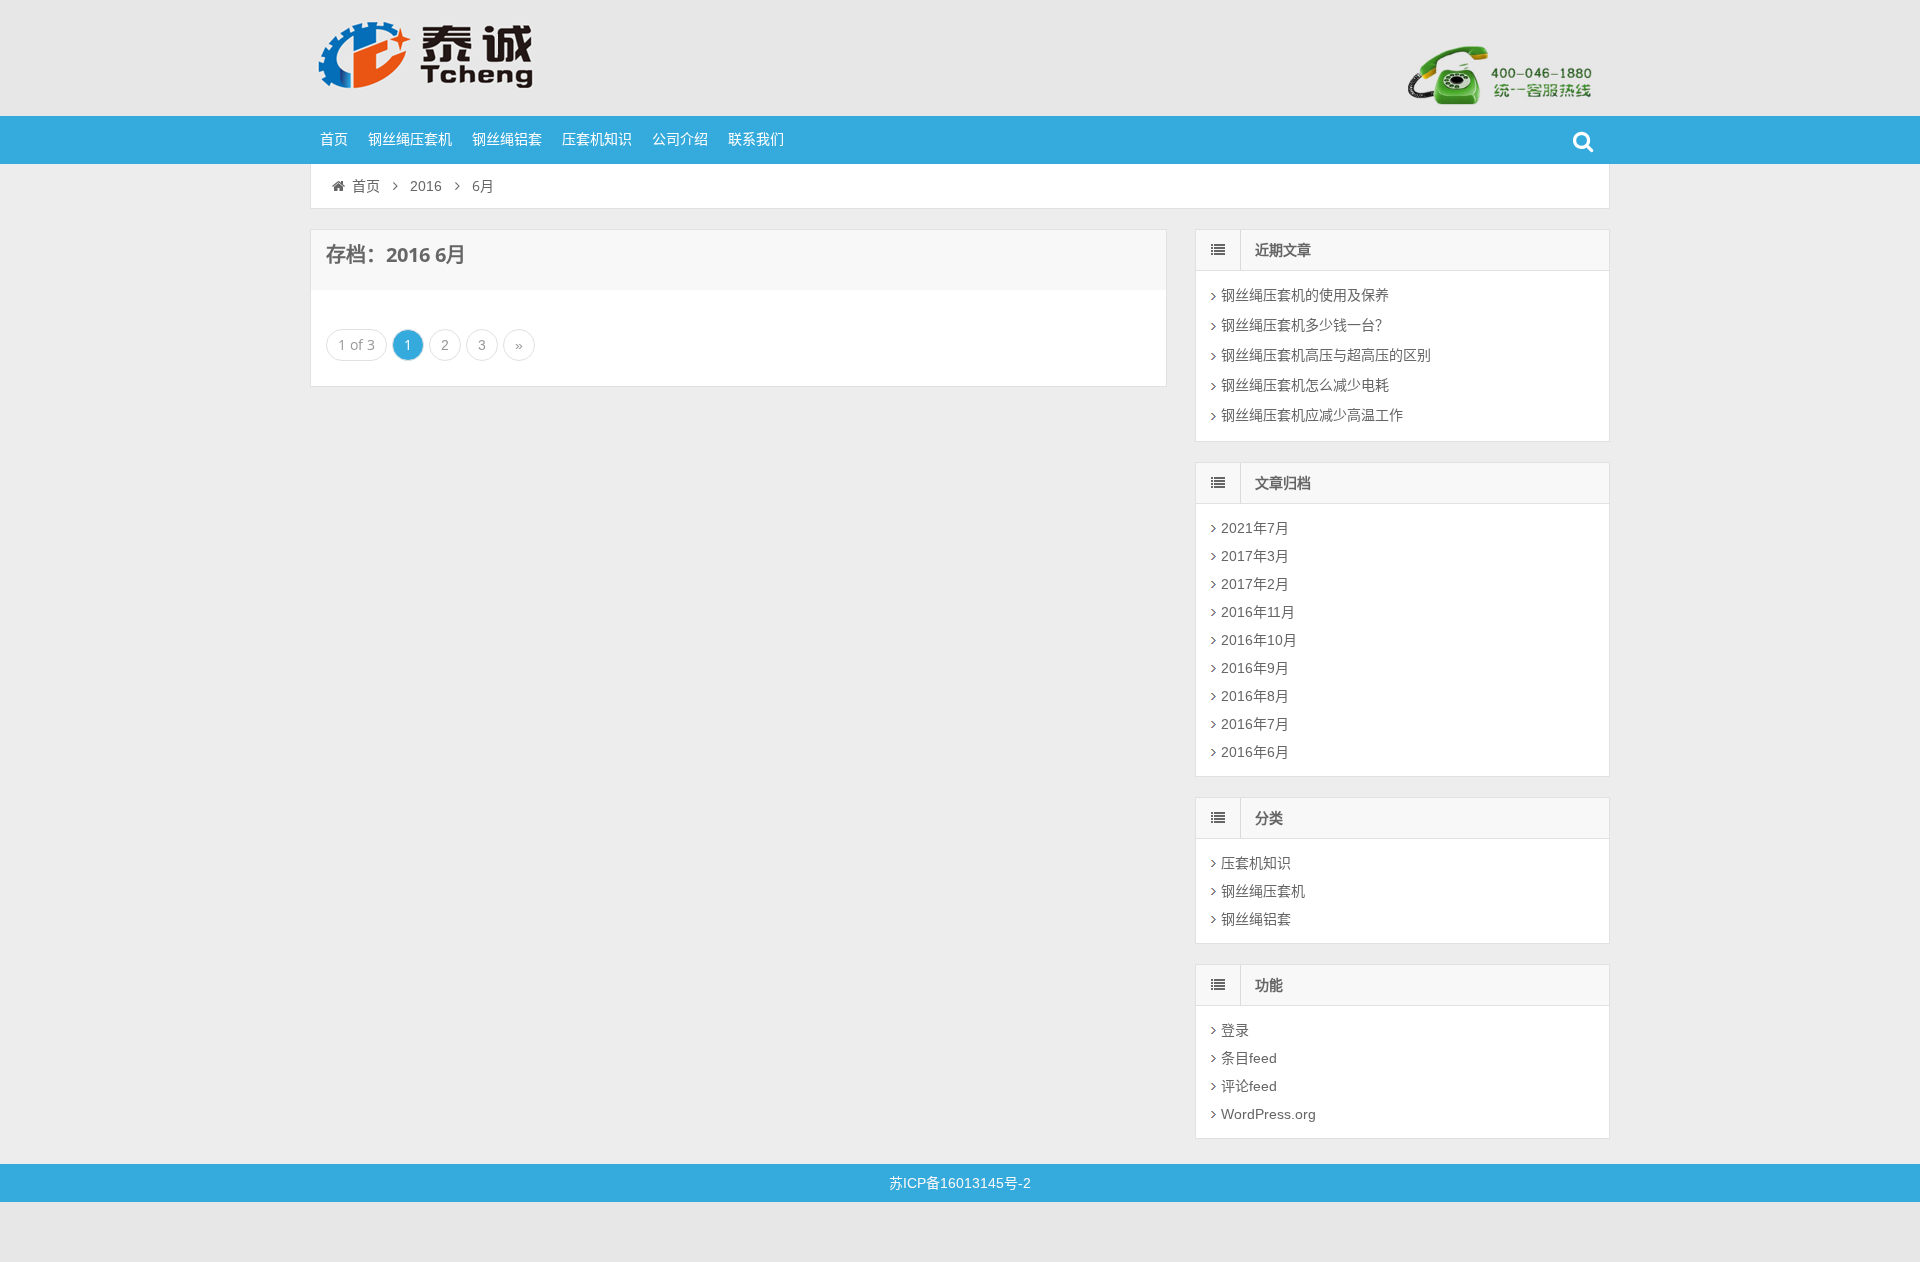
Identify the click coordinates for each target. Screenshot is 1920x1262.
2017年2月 (1255, 584)
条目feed (1249, 1058)
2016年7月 (1255, 724)
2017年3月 (1255, 556)
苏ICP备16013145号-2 (960, 1183)
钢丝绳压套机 (410, 139)
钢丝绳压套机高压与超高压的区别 (1326, 355)
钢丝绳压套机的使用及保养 (1305, 295)
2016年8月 (1255, 696)
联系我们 (756, 139)
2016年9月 (1255, 668)
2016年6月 (1255, 752)
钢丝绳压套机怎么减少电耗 (1305, 385)
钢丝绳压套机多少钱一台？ (1305, 325)
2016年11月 (1258, 612)
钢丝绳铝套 (507, 139)
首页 (334, 139)
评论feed (1249, 1086)
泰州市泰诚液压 (440, 55)
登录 (1235, 1030)
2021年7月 (1255, 528)
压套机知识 (597, 139)
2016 (426, 186)
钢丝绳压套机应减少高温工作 (1312, 415)
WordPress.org (1268, 1114)
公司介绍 (680, 139)
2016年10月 (1259, 640)
